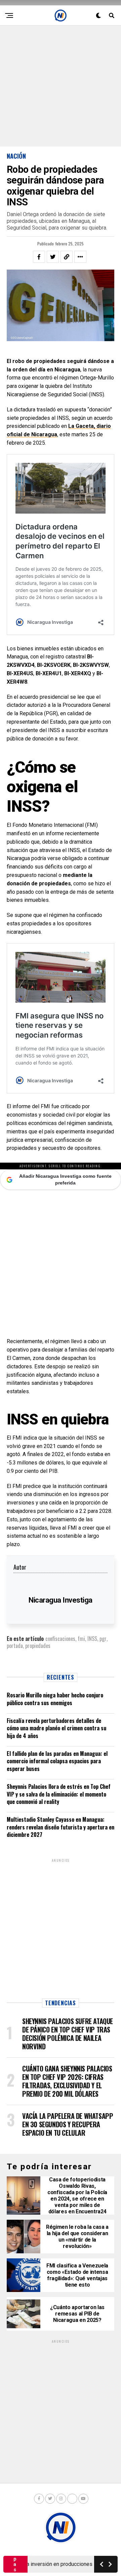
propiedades (38, 1646)
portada (15, 1646)
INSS (92, 1639)
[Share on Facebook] (39, 257)
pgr (103, 1639)
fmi (81, 1639)
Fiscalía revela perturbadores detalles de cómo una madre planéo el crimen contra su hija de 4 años (56, 1728)
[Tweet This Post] (53, 257)
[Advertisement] (61, 86)
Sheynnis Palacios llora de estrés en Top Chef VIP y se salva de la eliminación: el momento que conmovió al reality (59, 1794)
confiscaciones (60, 1639)
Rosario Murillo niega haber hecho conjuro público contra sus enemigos (55, 1699)
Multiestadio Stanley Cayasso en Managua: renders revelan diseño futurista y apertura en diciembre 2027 (61, 1827)
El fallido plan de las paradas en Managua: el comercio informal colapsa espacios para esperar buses (57, 1761)
